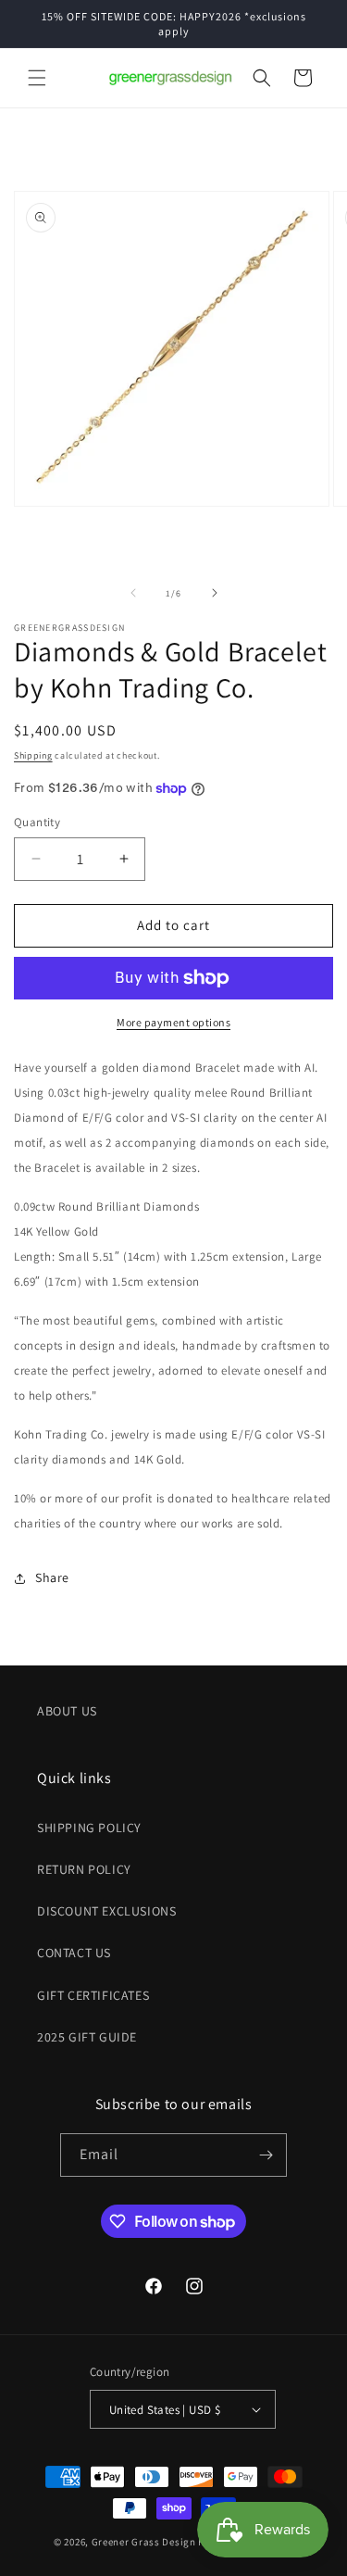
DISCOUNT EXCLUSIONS (106, 1911)
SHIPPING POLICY (89, 1828)
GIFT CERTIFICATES (93, 1995)
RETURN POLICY (84, 1869)
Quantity (37, 822)
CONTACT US (74, 1953)
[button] (37, 78)
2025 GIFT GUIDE (87, 2037)
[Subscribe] (266, 2155)
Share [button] (52, 1577)
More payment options (173, 1022)
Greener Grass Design (144, 2542)
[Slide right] (215, 593)
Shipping (33, 755)
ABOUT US (67, 1711)
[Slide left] (133, 593)
